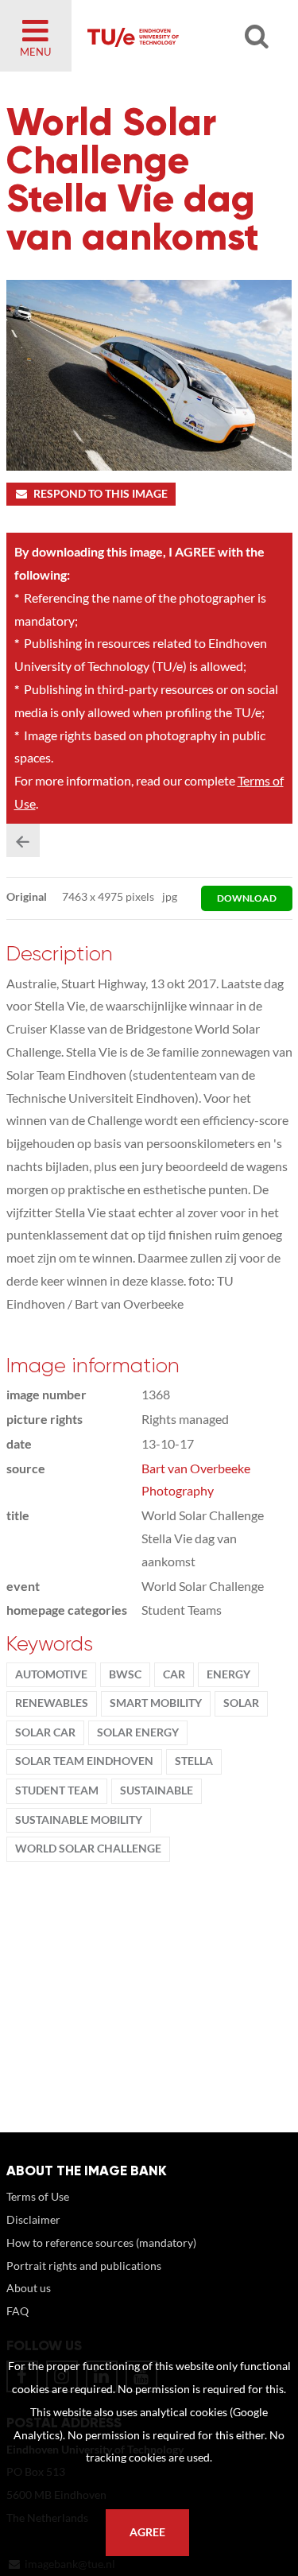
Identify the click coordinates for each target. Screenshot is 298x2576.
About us (29, 2288)
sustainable (157, 1790)
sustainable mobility (79, 1820)
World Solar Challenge (88, 1849)
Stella (194, 1761)
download (247, 898)
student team (57, 1790)
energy (228, 1674)
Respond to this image (101, 494)
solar (241, 1703)
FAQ (17, 2311)
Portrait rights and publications (84, 2266)
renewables (52, 1703)
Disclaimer (33, 2219)
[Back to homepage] (176, 36)
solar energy (138, 1732)
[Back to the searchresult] (23, 840)
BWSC (125, 1674)
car (174, 1674)
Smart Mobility (156, 1703)
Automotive (51, 1674)
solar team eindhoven (84, 1761)
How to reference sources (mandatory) (101, 2242)
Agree (147, 2532)
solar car (45, 1732)
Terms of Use (38, 2196)
